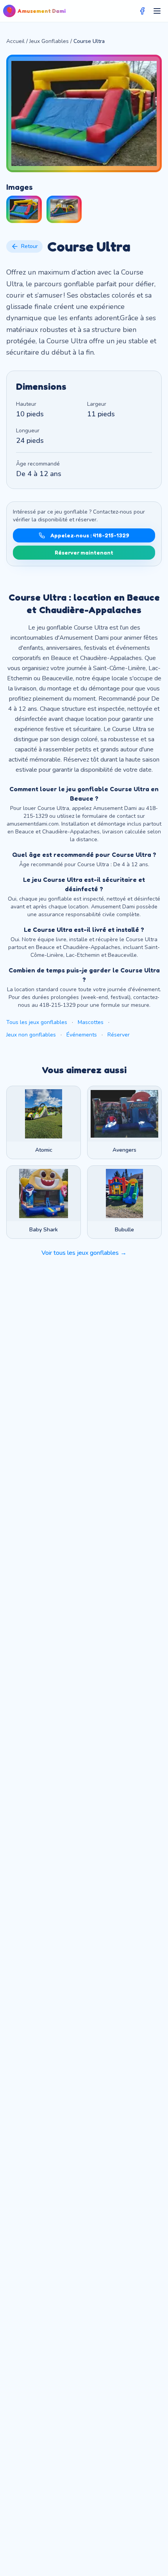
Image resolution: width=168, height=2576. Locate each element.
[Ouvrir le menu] (157, 11)
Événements (82, 1035)
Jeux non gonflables (31, 1035)
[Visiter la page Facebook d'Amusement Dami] (142, 11)
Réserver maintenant (84, 552)
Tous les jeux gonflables (37, 1022)
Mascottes (91, 1022)
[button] (24, 209)
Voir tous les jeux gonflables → (84, 1253)
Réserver (119, 1035)
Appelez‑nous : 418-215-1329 (90, 535)
